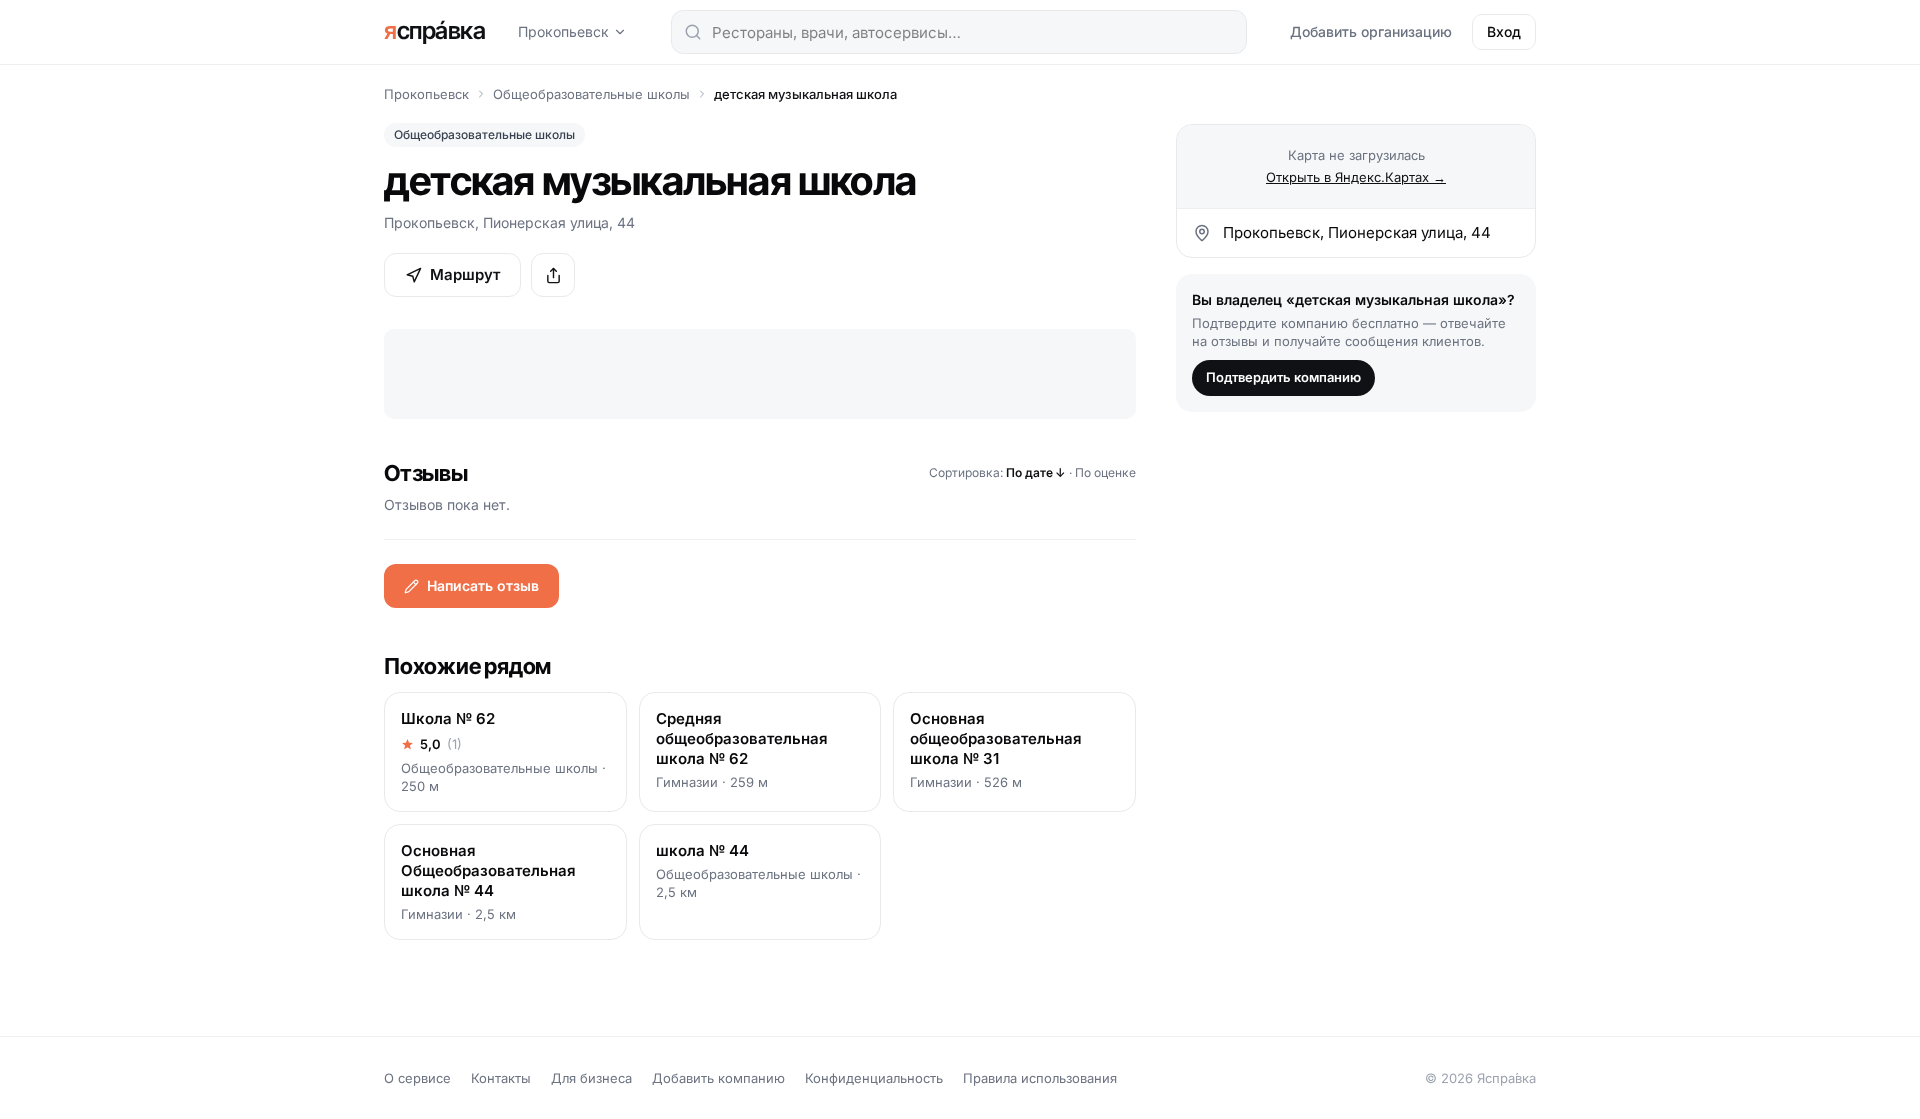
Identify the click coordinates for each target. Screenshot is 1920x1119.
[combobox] (959, 32)
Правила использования (1040, 1078)
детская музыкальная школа (805, 94)
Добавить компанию (718, 1078)
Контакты (501, 1078)
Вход (1504, 31)
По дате (1036, 472)
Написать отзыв (483, 585)
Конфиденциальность (874, 1078)
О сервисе (417, 1078)
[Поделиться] (553, 275)
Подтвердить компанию (1283, 377)
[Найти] (693, 32)
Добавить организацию (1371, 31)
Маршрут (465, 274)
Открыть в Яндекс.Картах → (1356, 177)
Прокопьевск (563, 31)
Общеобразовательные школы (591, 94)
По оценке (1105, 472)
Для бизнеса (591, 1078)
